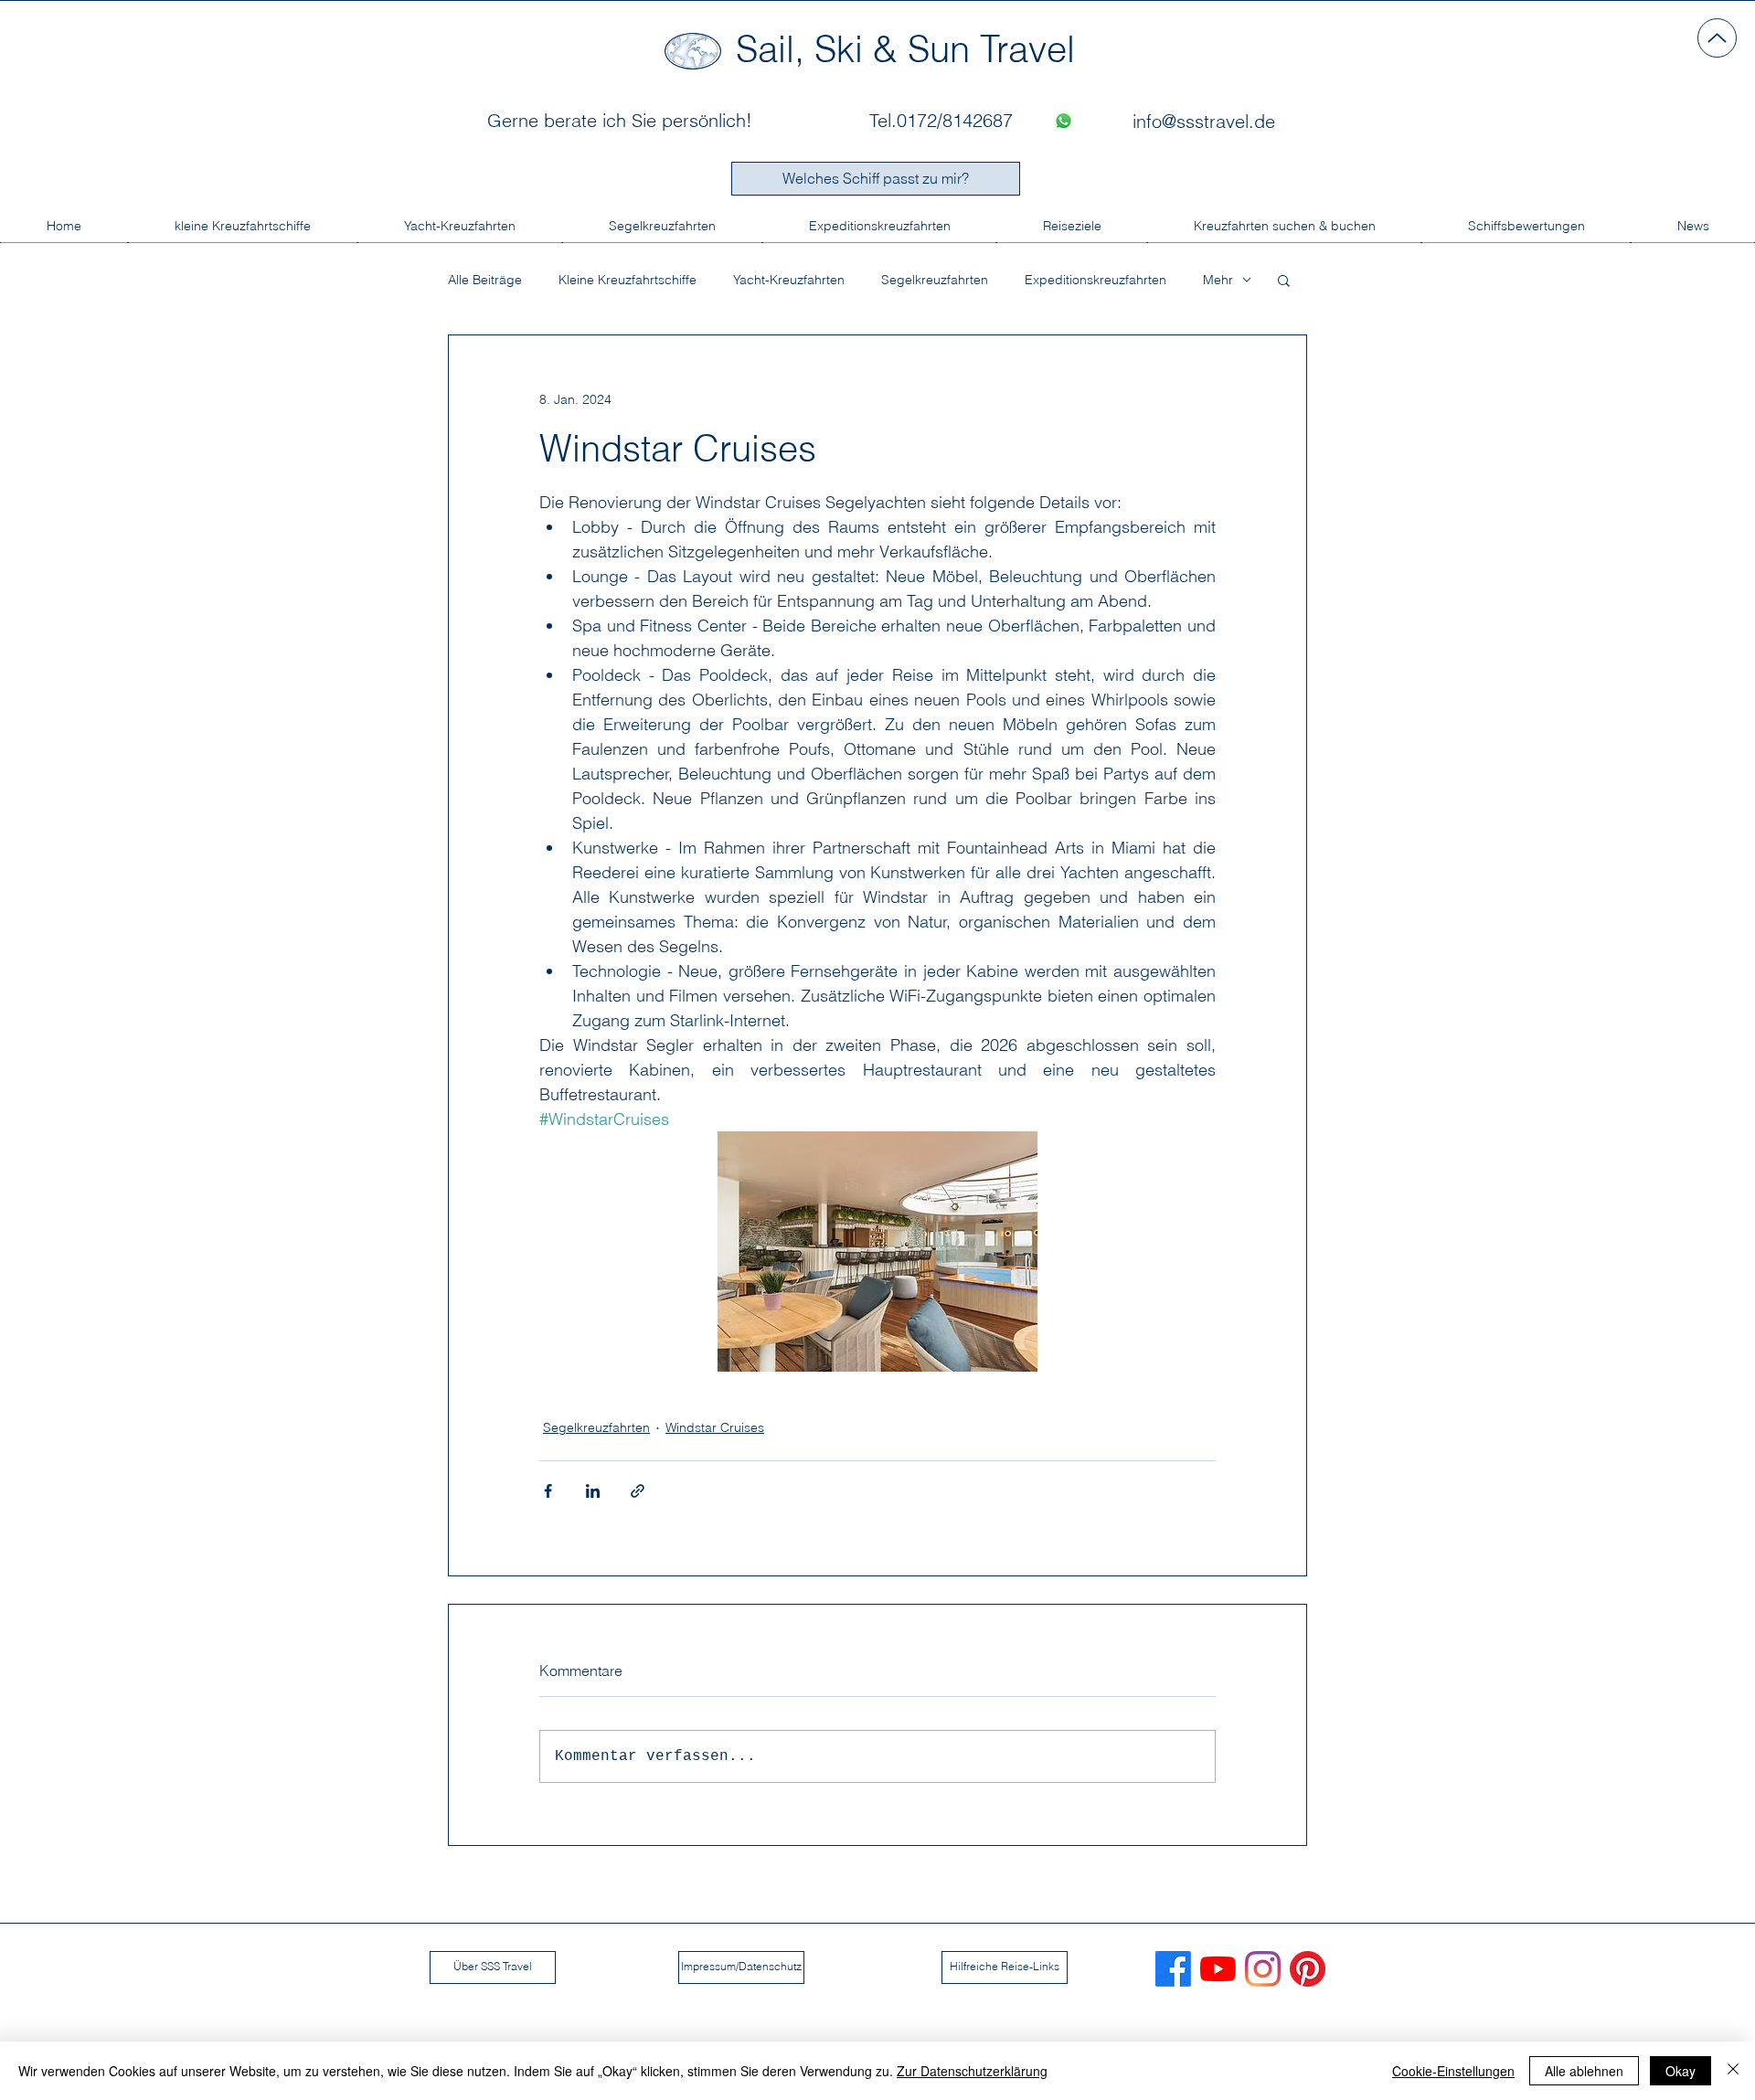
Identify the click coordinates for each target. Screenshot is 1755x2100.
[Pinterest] (1308, 1969)
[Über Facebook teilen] (548, 1491)
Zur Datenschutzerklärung (972, 2071)
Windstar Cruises (715, 1427)
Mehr (1218, 280)
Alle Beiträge (485, 280)
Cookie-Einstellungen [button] (1453, 2071)
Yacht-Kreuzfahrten (789, 280)
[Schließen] (1733, 2071)
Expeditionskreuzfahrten (1096, 280)
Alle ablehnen (1584, 2071)
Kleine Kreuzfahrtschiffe (628, 280)
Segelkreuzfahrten (935, 280)
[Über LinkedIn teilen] (593, 1491)
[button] (1284, 280)
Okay (1681, 2071)
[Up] (1717, 38)
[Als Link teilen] (638, 1491)
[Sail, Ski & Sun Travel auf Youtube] (1218, 1969)
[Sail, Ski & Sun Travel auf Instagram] (1263, 1969)
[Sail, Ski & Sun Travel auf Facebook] (1173, 1969)
